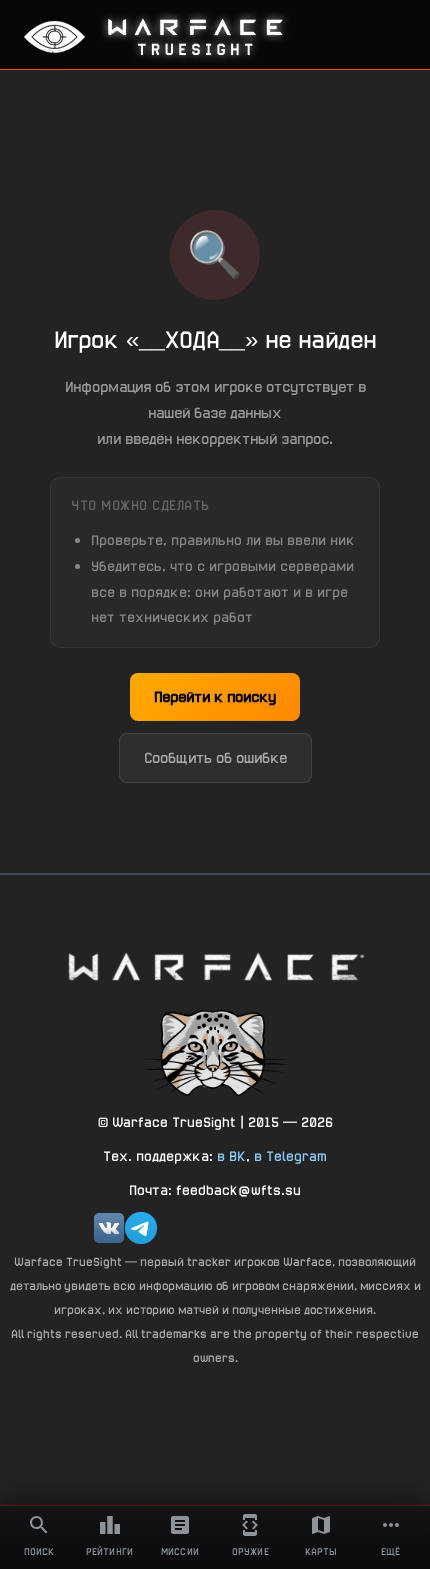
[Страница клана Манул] (215, 1052)
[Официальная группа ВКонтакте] (109, 1228)
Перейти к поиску (215, 696)
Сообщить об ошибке (215, 757)
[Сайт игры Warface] (215, 966)
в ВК (231, 1156)
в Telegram (290, 1156)
